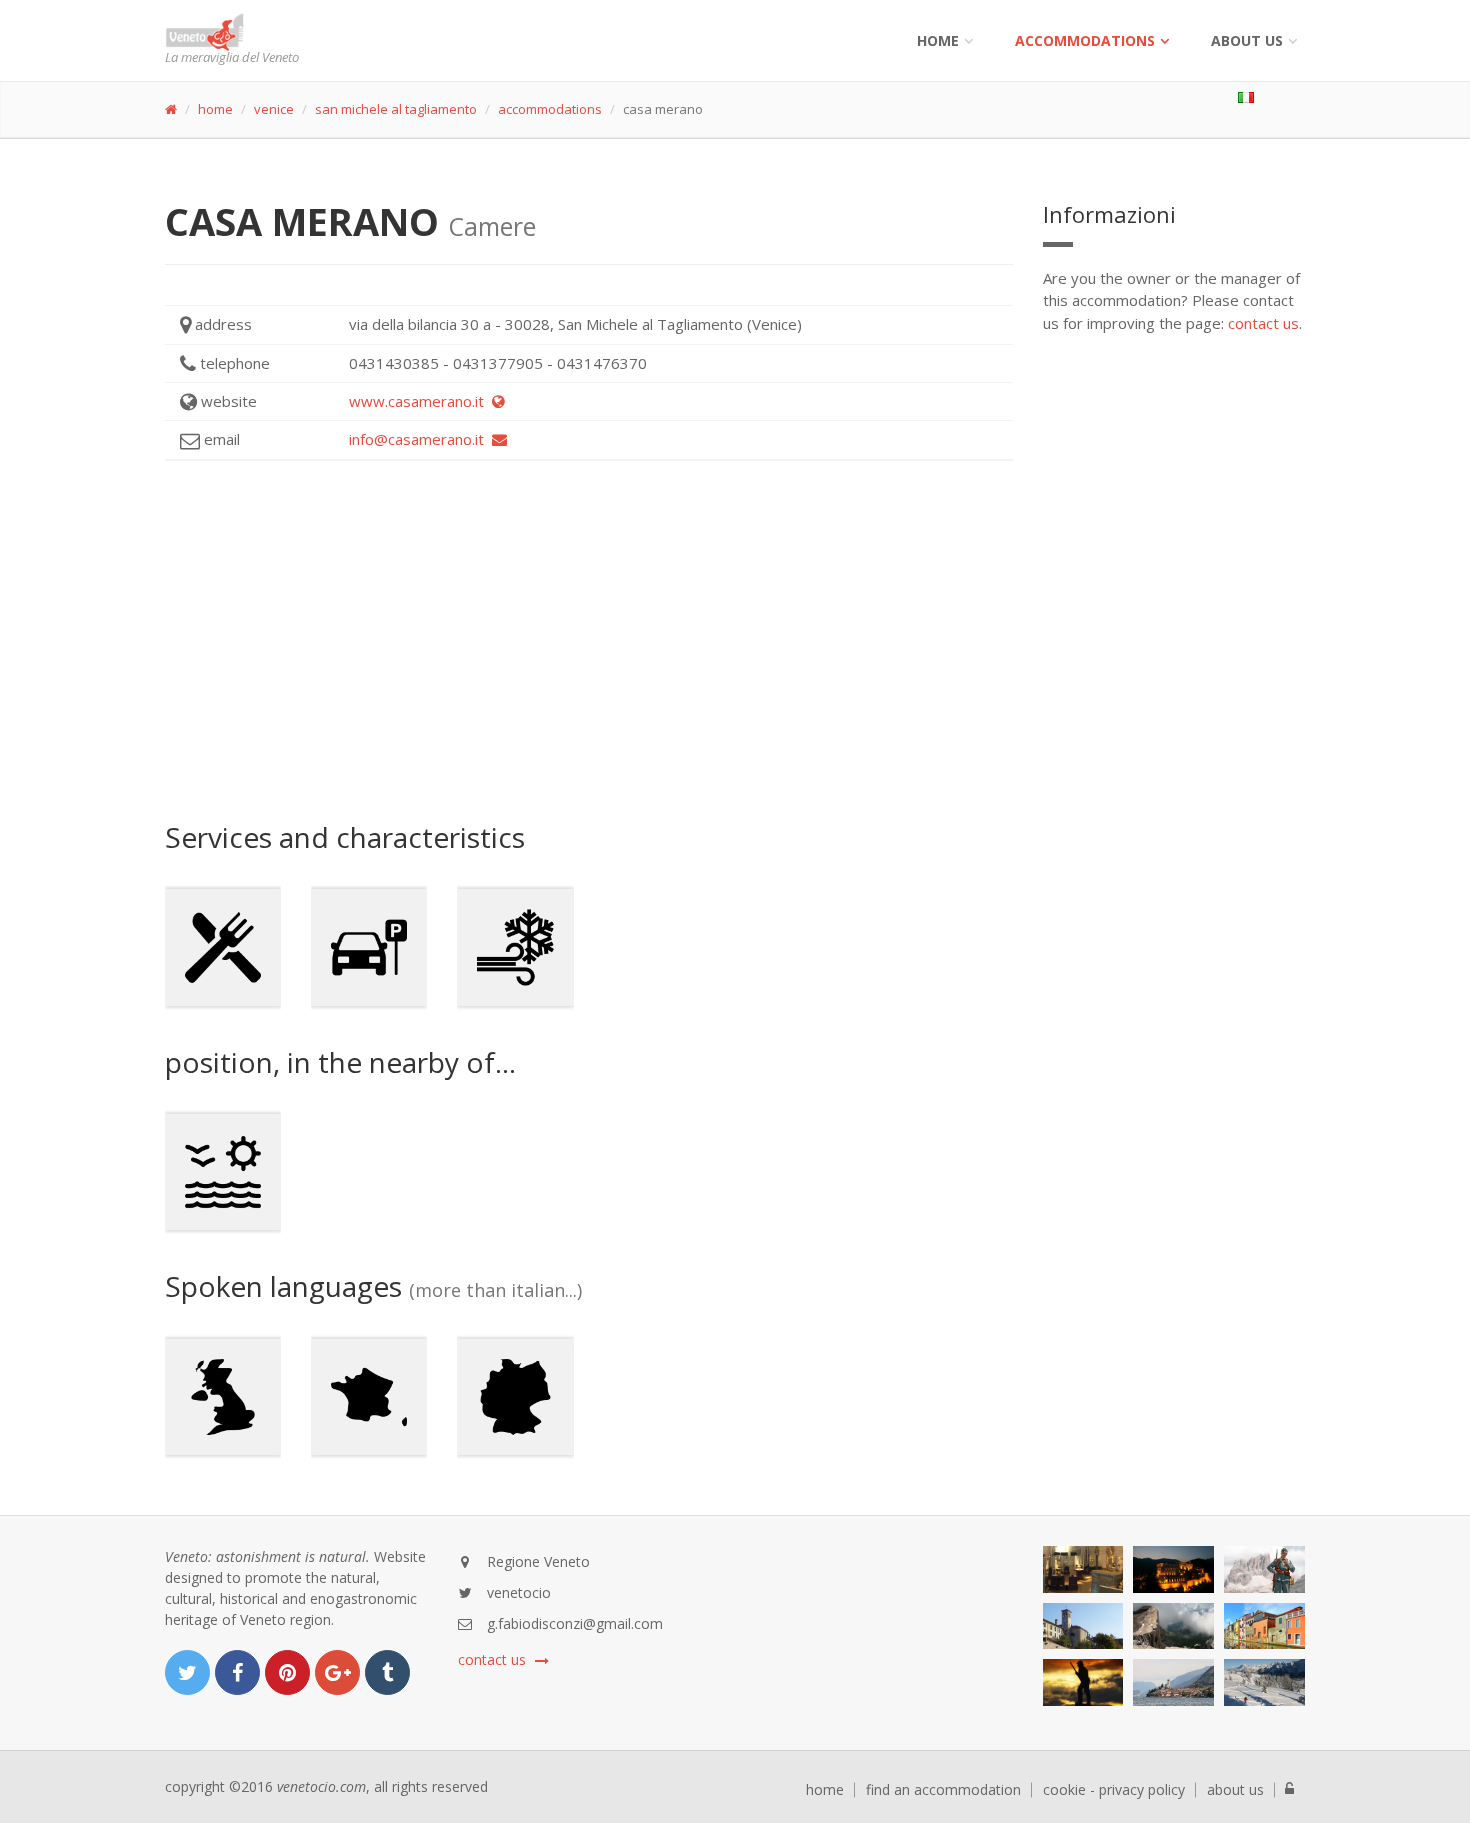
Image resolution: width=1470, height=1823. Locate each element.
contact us (1263, 323)
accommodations (1085, 40)
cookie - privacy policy (1114, 1790)
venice (274, 109)
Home (938, 40)
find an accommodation (943, 1790)
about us (1235, 1790)
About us (1247, 40)
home (215, 109)
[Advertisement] (589, 641)
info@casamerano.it (420, 439)
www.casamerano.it (420, 401)
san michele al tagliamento (396, 109)
